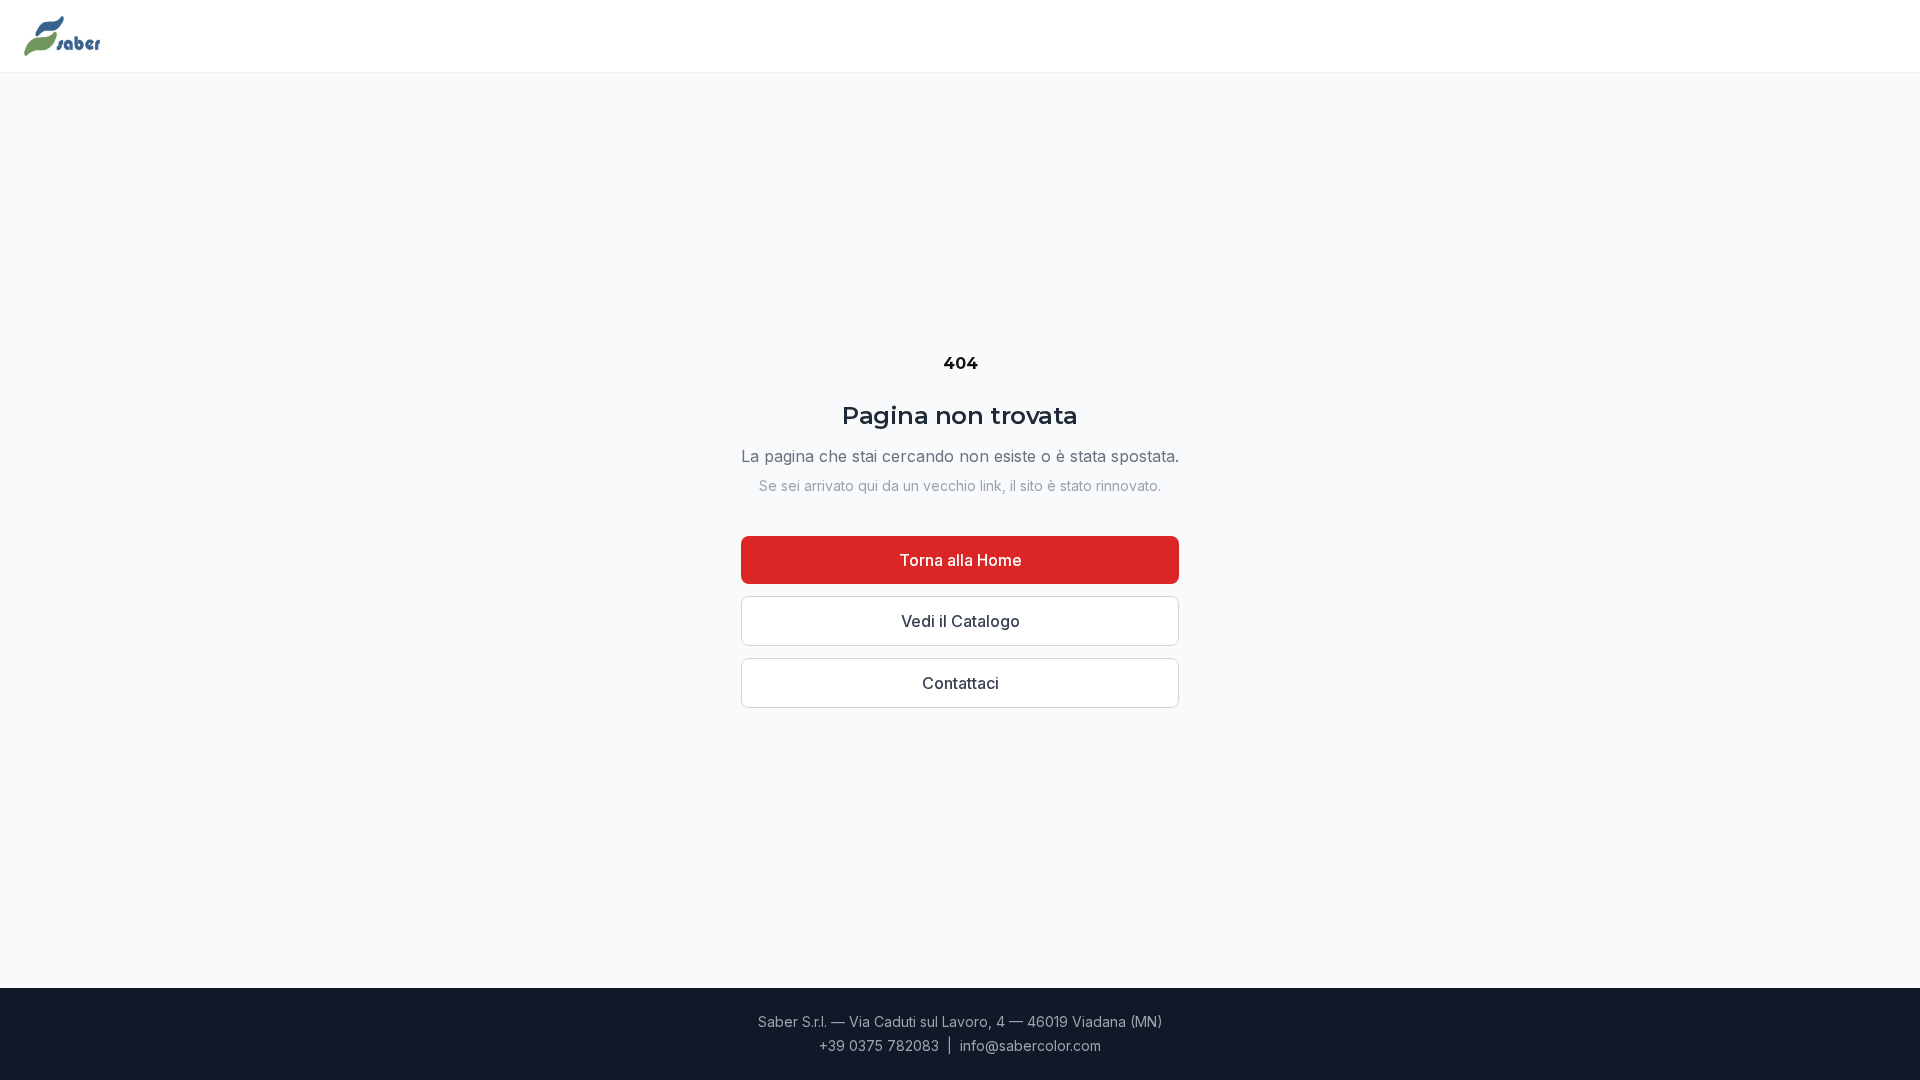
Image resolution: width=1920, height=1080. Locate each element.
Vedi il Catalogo (960, 621)
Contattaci (960, 683)
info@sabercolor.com (1030, 1045)
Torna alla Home (960, 560)
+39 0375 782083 (879, 1045)
